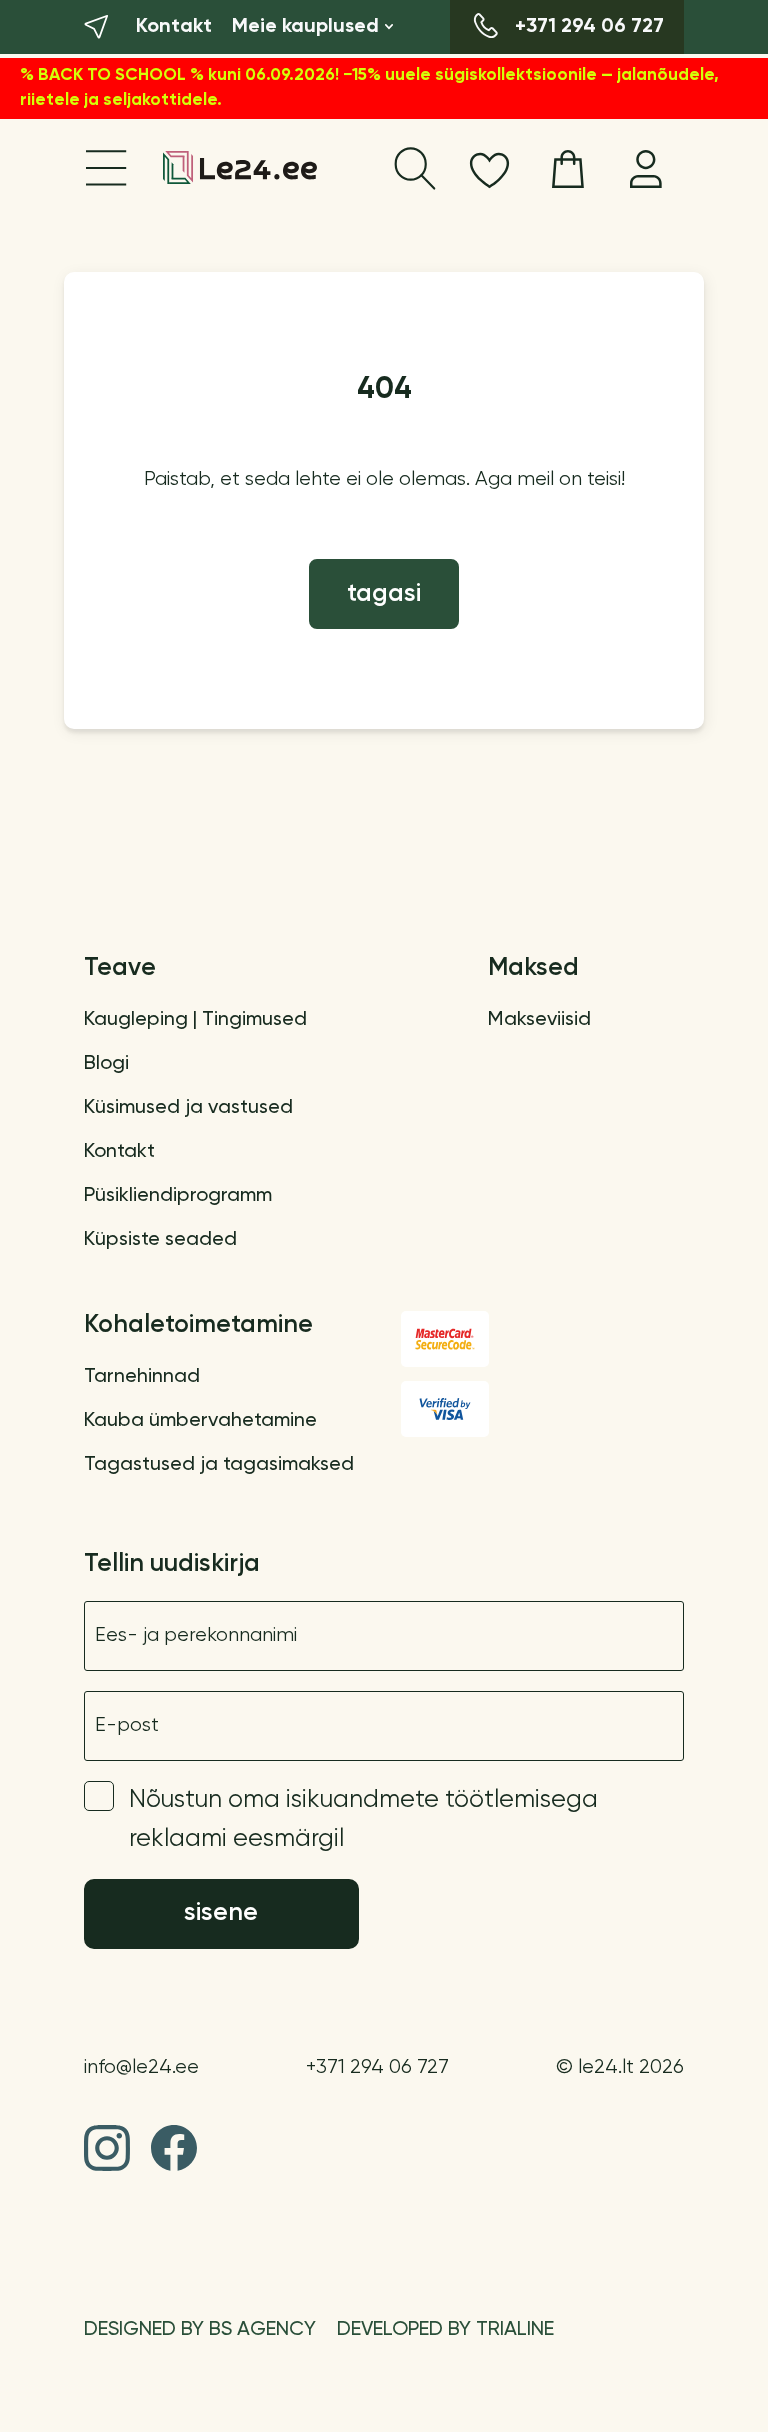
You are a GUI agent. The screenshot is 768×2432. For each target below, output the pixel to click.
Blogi (106, 1064)
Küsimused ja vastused (188, 1108)
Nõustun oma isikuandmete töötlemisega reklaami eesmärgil (363, 1820)
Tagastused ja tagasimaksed (219, 1465)
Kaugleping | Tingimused (195, 1020)
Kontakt (119, 1152)
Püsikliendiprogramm (178, 1196)
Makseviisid (539, 1020)
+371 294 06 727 (377, 2067)
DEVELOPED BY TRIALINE (445, 2330)
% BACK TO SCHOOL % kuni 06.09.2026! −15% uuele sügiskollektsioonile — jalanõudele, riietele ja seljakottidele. (369, 88)
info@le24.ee (141, 2067)
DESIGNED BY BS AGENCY (200, 2330)
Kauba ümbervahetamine (200, 1421)
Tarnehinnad (142, 1377)
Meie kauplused (305, 27)
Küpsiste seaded (160, 1240)
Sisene (221, 1913)
